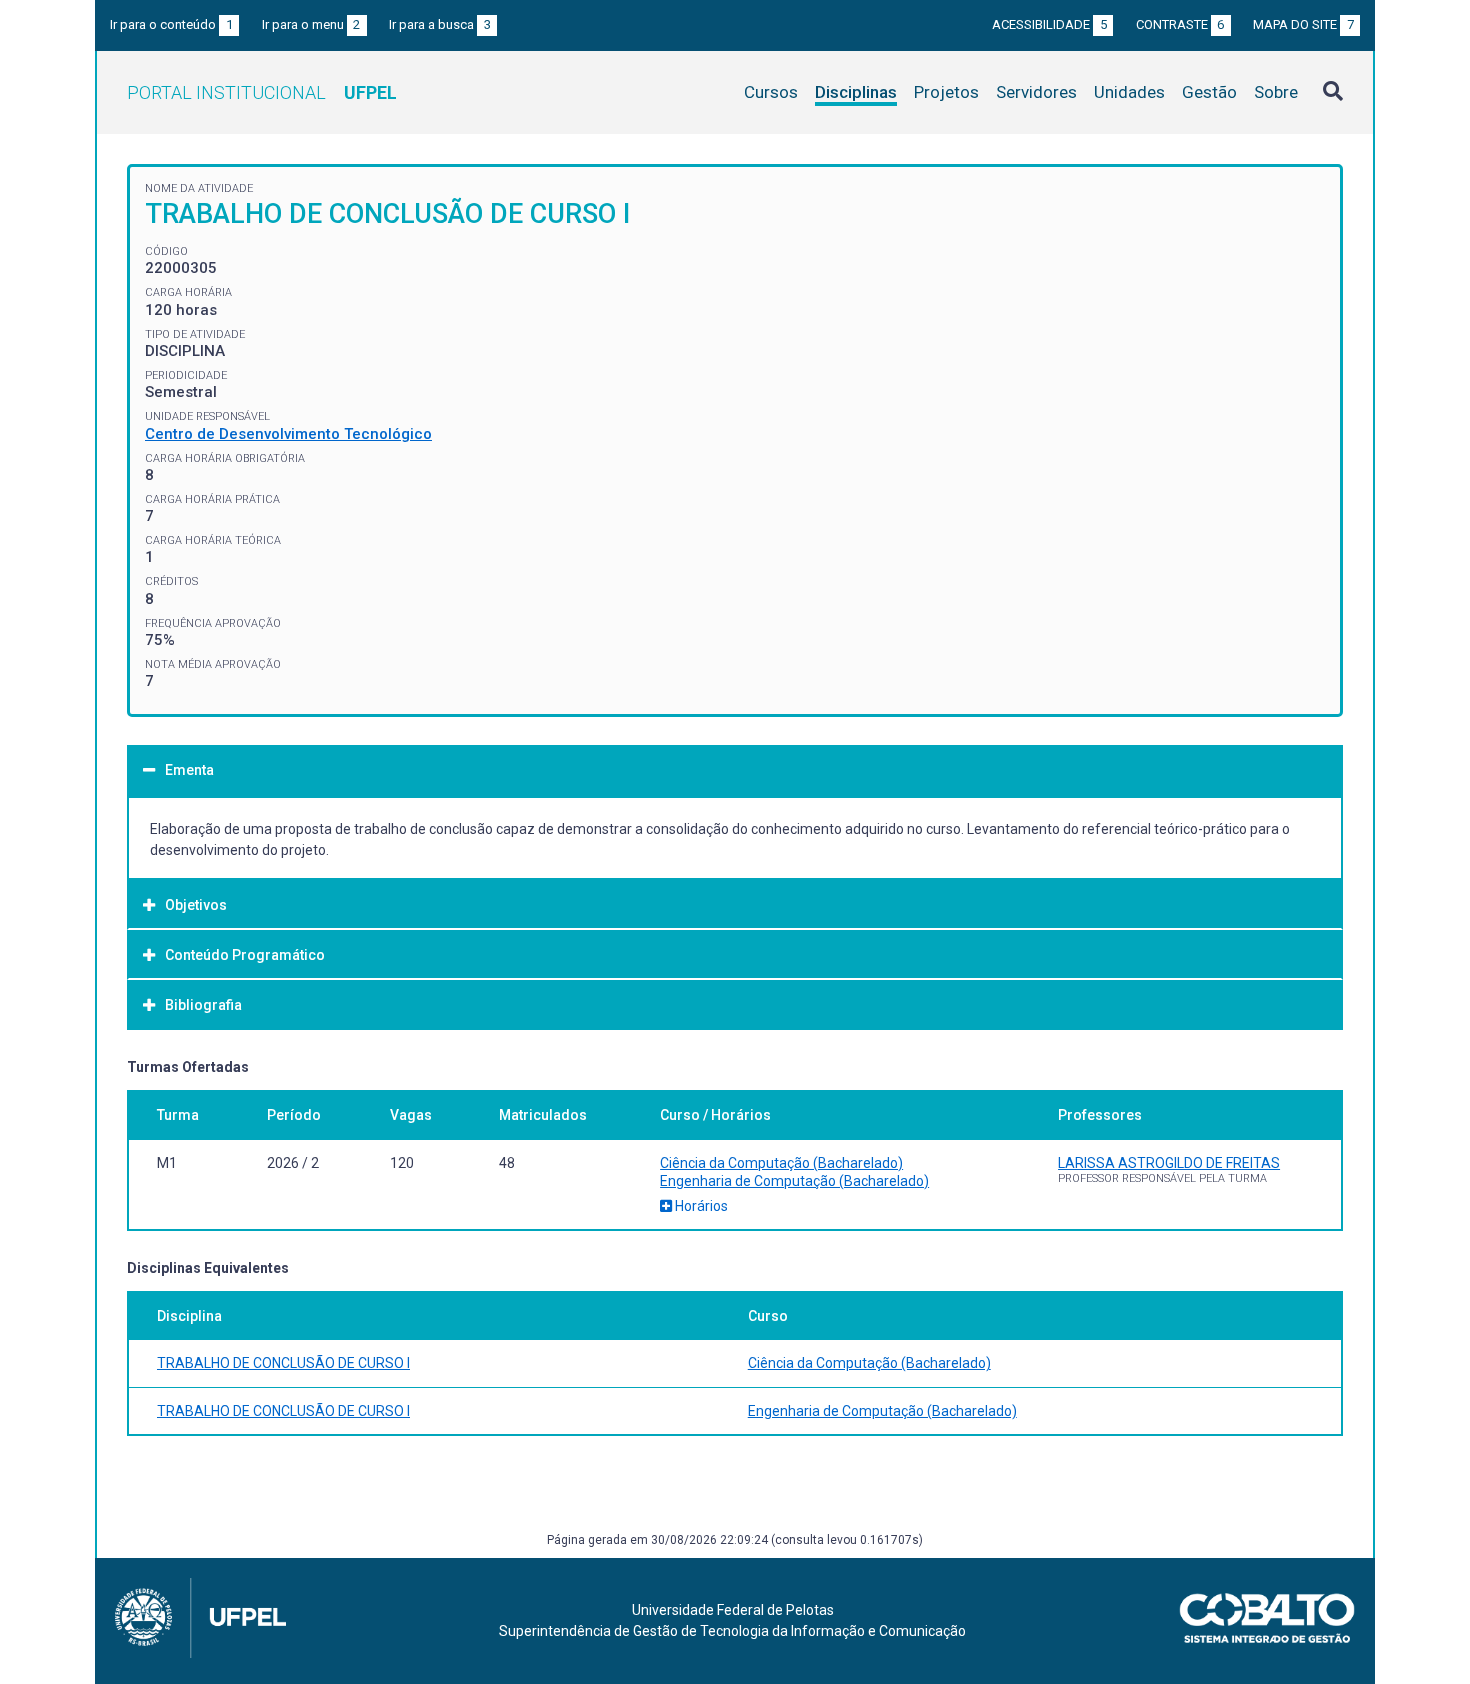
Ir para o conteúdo (171, 24)
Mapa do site (1303, 24)
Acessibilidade (1049, 24)
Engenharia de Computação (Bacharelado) (794, 1181)
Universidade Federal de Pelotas (733, 1610)
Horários (700, 1206)
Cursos (771, 92)
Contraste (1180, 24)
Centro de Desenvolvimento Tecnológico (288, 434)
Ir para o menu (311, 24)
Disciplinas (856, 92)
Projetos (946, 92)
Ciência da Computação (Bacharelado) (781, 1163)
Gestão (1209, 92)
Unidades (1129, 92)
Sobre (1276, 92)
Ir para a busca (440, 24)
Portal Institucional (262, 92)
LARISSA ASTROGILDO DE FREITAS (1169, 1163)
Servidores (1036, 92)
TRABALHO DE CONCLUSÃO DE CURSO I (283, 1363)
